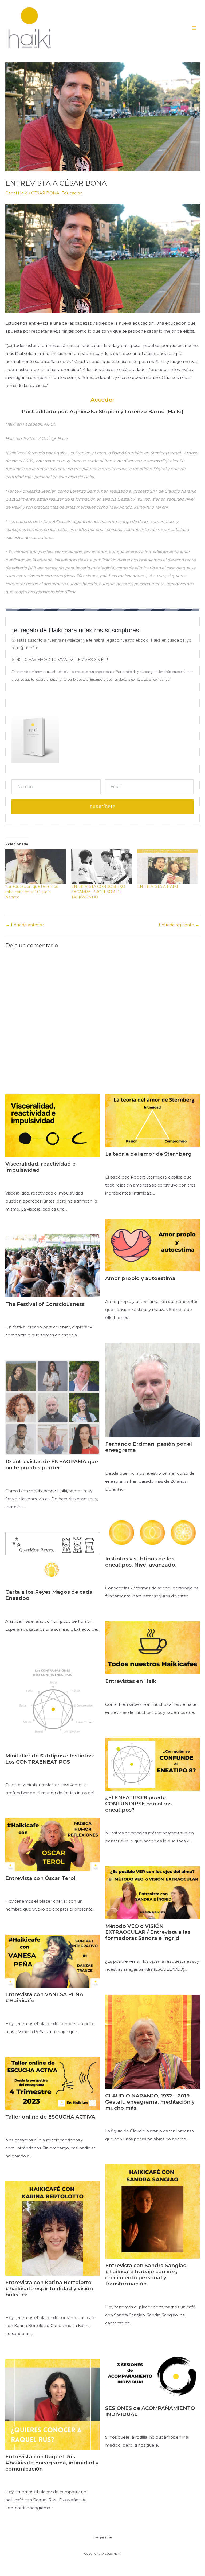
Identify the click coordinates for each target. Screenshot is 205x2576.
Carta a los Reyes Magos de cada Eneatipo (49, 1595)
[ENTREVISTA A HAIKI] (167, 867)
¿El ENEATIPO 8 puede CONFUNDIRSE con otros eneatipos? (138, 1804)
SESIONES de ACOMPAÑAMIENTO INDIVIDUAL (150, 2411)
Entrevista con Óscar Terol (40, 1878)
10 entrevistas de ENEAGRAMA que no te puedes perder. (52, 1465)
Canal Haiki (17, 193)
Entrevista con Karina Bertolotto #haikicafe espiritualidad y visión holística (49, 2289)
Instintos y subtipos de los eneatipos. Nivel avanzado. (141, 1562)
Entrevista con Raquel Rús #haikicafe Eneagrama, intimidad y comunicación (52, 2463)
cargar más (103, 2537)
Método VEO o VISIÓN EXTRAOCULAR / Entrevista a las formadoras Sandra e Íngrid (148, 1932)
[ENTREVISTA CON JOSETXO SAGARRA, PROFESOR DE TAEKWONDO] (102, 867)
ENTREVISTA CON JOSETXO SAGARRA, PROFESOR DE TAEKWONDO (98, 892)
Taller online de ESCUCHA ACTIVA (50, 2117)
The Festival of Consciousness (45, 1304)
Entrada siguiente (179, 925)
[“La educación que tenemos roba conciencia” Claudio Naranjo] (36, 867)
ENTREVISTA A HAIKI (158, 886)
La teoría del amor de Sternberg (148, 1154)
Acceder (102, 400)
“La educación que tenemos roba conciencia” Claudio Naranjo (32, 892)
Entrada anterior (25, 925)
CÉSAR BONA (45, 193)
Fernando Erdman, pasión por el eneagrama (149, 1447)
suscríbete (102, 807)
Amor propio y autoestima (140, 1278)
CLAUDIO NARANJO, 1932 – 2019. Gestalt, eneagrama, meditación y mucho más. (150, 2102)
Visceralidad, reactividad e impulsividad (40, 1167)
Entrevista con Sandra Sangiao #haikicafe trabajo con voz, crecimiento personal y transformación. (146, 2274)
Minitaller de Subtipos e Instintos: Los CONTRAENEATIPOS (50, 1759)
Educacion (72, 193)
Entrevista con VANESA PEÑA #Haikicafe (44, 1997)
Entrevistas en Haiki (131, 1681)
